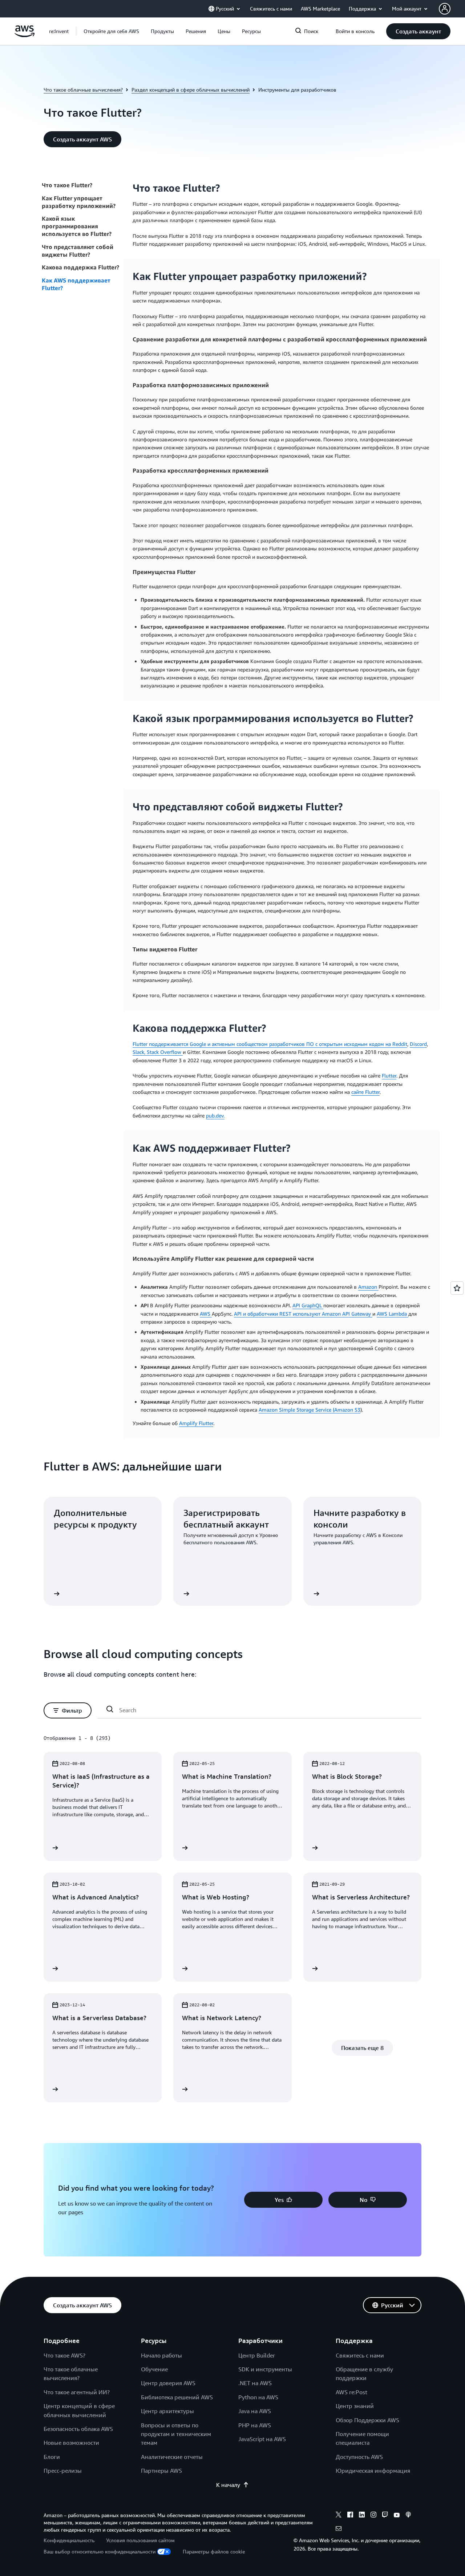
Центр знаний (355, 2406)
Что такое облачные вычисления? (83, 90)
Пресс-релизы (63, 2471)
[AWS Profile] (445, 9)
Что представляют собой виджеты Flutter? (78, 251)
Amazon (368, 1287)
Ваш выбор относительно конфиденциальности (100, 2551)
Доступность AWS (359, 2457)
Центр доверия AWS (168, 2383)
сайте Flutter (365, 1092)
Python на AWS (258, 2397)
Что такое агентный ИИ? (77, 2392)
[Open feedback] (457, 1288)
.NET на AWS (255, 2383)
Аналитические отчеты (172, 2457)
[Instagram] (373, 2516)
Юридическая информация (373, 2471)
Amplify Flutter (196, 1423)
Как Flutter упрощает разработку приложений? (79, 202)
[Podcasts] (408, 2516)
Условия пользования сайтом (140, 2540)
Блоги (52, 2457)
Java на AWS (255, 2411)
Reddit (400, 1044)
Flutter (389, 1076)
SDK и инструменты (265, 2369)
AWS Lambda (393, 1314)
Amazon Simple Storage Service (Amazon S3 (310, 1410)
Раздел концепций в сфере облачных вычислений (191, 90)
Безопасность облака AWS (78, 2429)
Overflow (171, 1052)
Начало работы (161, 2355)
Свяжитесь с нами (360, 2355)
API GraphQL (308, 1305)
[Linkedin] (362, 2516)
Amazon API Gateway (347, 1314)
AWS (206, 1314)
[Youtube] (397, 2516)
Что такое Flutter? (67, 185)
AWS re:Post (351, 2392)
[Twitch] (385, 2516)
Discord (418, 1044)
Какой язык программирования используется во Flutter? (77, 226)
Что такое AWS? (64, 2355)
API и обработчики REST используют (278, 1314)
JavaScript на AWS (262, 2439)
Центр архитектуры (167, 2411)
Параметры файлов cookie (214, 2551)
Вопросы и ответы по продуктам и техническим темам (176, 2434)
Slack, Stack (146, 1052)
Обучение (154, 2369)
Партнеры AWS (161, 2471)
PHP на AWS (255, 2425)
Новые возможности (71, 2443)
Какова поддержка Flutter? (80, 267)
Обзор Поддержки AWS (367, 2420)
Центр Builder (257, 2355)
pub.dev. (215, 1116)
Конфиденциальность (69, 2540)
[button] (111, 31)
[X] (339, 2516)
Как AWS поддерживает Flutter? (76, 284)
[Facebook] (350, 2516)
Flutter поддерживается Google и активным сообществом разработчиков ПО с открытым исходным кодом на (262, 1044)
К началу (228, 2485)
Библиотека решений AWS (177, 2397)
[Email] (339, 2529)
